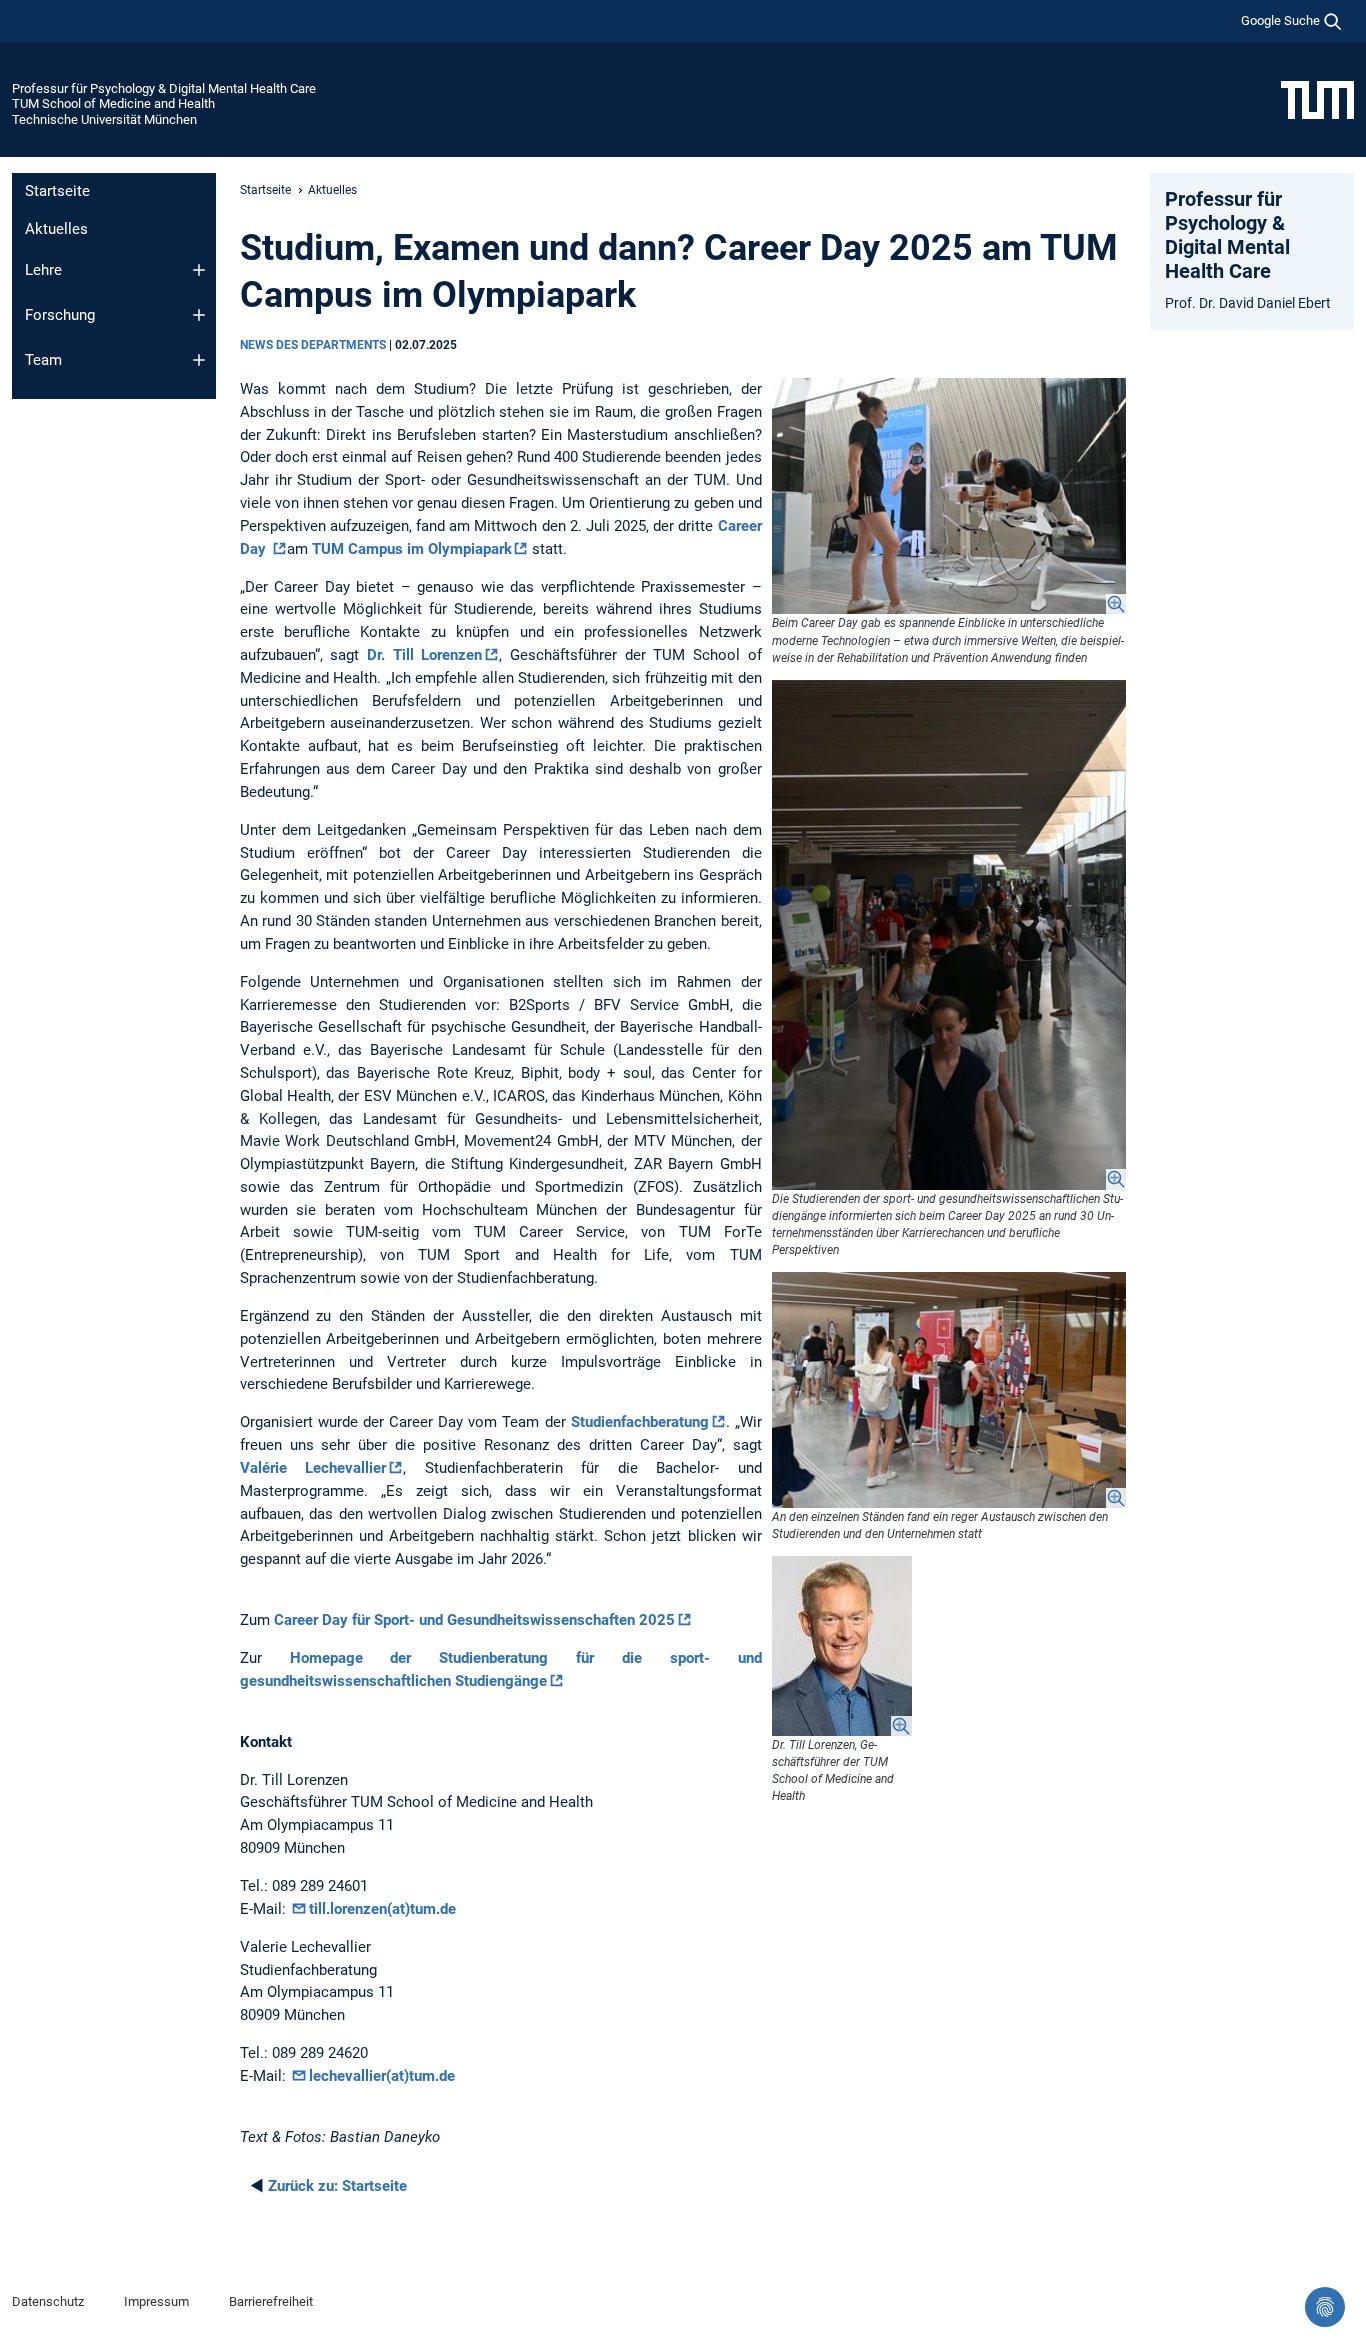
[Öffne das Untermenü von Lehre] (199, 270)
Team (43, 360)
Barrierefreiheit (271, 2301)
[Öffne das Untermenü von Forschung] (199, 315)
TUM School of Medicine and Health (113, 103)
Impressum (156, 2301)
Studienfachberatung (640, 1422)
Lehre (43, 270)
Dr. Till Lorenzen (424, 655)
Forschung (60, 315)
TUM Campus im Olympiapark (412, 549)
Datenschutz (48, 2301)
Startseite (57, 191)
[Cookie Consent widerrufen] (1325, 2307)
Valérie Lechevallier (313, 1468)
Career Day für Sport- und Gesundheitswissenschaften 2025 (474, 1620)
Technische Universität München (104, 119)
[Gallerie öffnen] (949, 496)
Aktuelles (56, 229)
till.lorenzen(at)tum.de (382, 1909)
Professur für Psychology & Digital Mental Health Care (164, 88)
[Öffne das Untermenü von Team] (199, 360)
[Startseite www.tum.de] (1317, 99)
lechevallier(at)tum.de (382, 2076)
